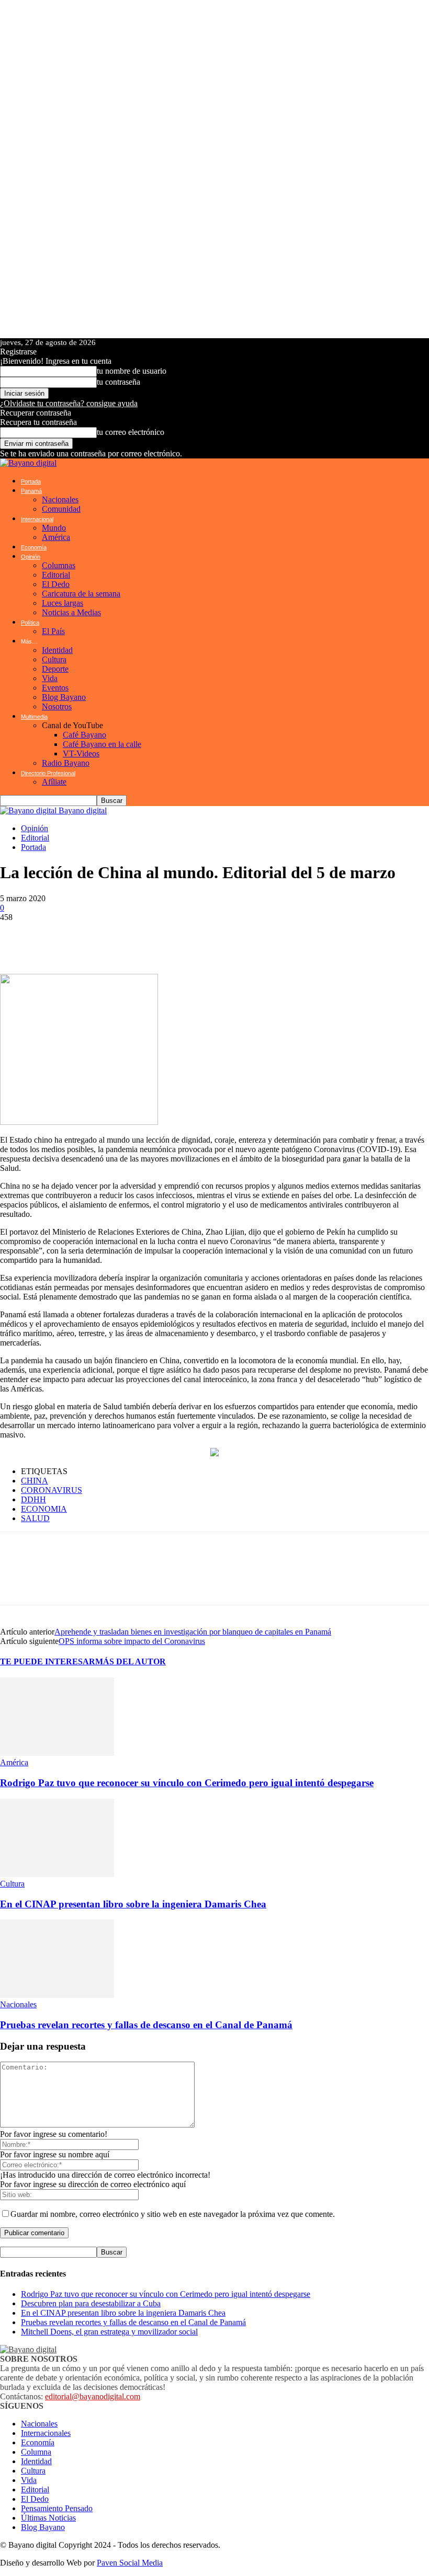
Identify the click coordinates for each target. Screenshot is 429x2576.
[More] (274, 938)
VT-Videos (81, 754)
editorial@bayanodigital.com (93, 2396)
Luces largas (63, 603)
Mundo (54, 528)
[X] (78, 938)
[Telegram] (110, 938)
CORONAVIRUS (52, 1490)
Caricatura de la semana (81, 594)
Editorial (56, 575)
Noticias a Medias (71, 612)
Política (30, 623)
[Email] (173, 938)
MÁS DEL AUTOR (131, 1661)
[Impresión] (204, 938)
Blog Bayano (64, 697)
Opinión (31, 557)
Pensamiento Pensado (57, 2508)
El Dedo (56, 584)
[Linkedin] (141, 938)
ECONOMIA (44, 1509)
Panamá (31, 491)
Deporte (55, 669)
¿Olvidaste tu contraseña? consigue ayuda (69, 403)
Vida (50, 678)
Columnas (59, 565)
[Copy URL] (235, 938)
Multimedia (34, 717)
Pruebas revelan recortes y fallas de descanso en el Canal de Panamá (146, 2025)
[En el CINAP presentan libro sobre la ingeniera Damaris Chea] (57, 1874)
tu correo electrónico (131, 432)
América (56, 537)
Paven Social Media (130, 2563)
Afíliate (54, 782)
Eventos (55, 688)
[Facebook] (47, 938)
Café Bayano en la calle (102, 744)
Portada (31, 481)
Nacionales (60, 499)
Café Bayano (84, 735)
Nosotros (57, 706)
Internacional (37, 519)
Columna (36, 2452)
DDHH (33, 1499)
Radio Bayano (66, 763)
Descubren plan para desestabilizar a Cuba (91, 2303)
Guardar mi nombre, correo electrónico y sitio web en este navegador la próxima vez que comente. (173, 2214)
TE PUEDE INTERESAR (48, 1661)
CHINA (35, 1481)
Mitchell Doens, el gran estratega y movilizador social (109, 2332)
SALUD (35, 1518)
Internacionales (46, 2433)
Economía (34, 547)
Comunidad (61, 509)
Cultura (54, 659)
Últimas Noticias (48, 2518)
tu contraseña (118, 382)
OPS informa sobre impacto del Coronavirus (132, 1641)
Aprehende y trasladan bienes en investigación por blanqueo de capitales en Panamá (193, 1632)
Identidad (57, 650)
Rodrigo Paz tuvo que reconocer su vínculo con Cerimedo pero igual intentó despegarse (187, 1783)
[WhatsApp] (16, 938)
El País (53, 631)
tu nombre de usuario (132, 371)
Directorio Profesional (48, 773)
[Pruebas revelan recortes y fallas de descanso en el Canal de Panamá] (57, 1995)
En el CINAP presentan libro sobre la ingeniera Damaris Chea (133, 1904)
